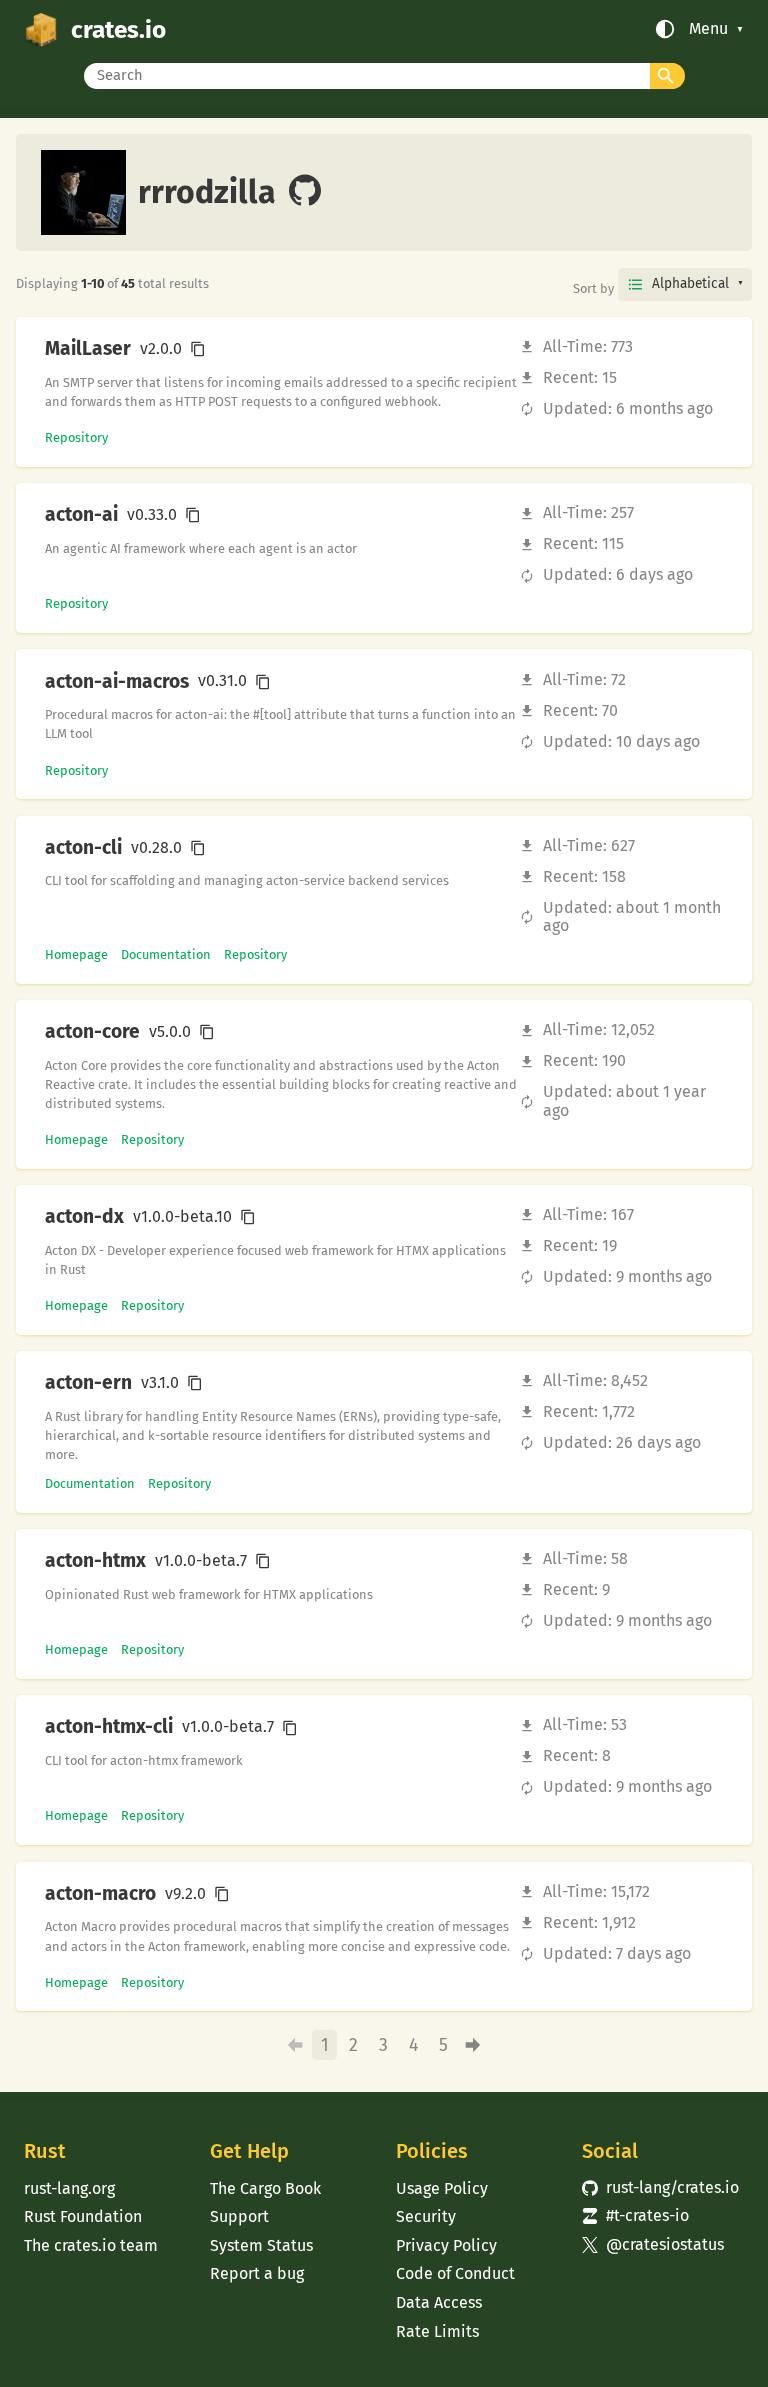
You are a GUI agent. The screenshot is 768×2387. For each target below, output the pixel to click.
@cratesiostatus (653, 2244)
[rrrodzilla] (305, 192)
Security (426, 2216)
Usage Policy (442, 2188)
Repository (76, 437)
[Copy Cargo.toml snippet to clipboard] (198, 349)
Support (239, 2216)
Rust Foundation (83, 2216)
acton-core (92, 1032)
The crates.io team (91, 2245)
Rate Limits (437, 2331)
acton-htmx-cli (109, 1727)
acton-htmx (95, 1561)
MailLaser (88, 349)
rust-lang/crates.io (660, 2187)
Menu (708, 29)
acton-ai (81, 515)
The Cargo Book (265, 2188)
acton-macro (100, 1894)
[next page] (473, 2045)
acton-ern (88, 1383)
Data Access (439, 2302)
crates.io (118, 29)
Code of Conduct (455, 2273)
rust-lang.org (69, 2188)
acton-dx (84, 1217)
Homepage (76, 954)
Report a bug (257, 2273)
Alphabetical (690, 283)
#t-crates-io (635, 2215)
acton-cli (83, 848)
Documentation (166, 954)
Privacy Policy (446, 2245)
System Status (261, 2245)
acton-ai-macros (117, 682)
